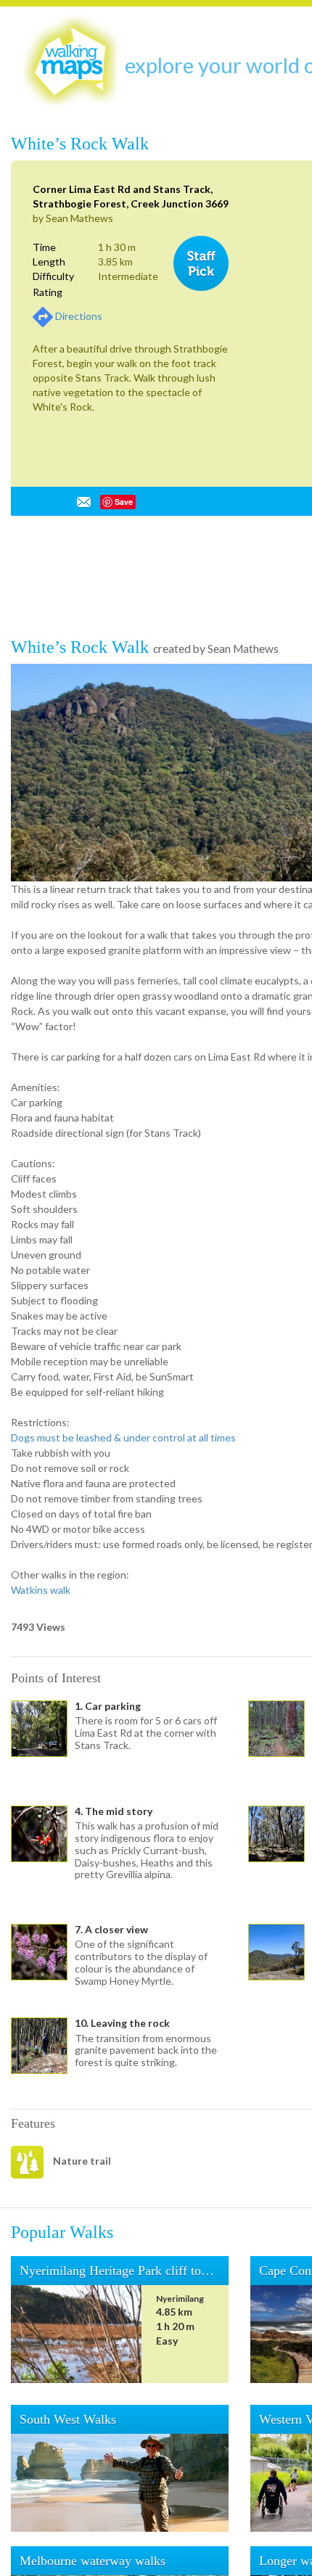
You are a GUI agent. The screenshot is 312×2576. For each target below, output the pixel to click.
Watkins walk (41, 2042)
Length (49, 262)
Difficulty (53, 276)
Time (44, 247)
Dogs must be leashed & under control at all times (123, 1889)
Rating (48, 292)
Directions (79, 316)
